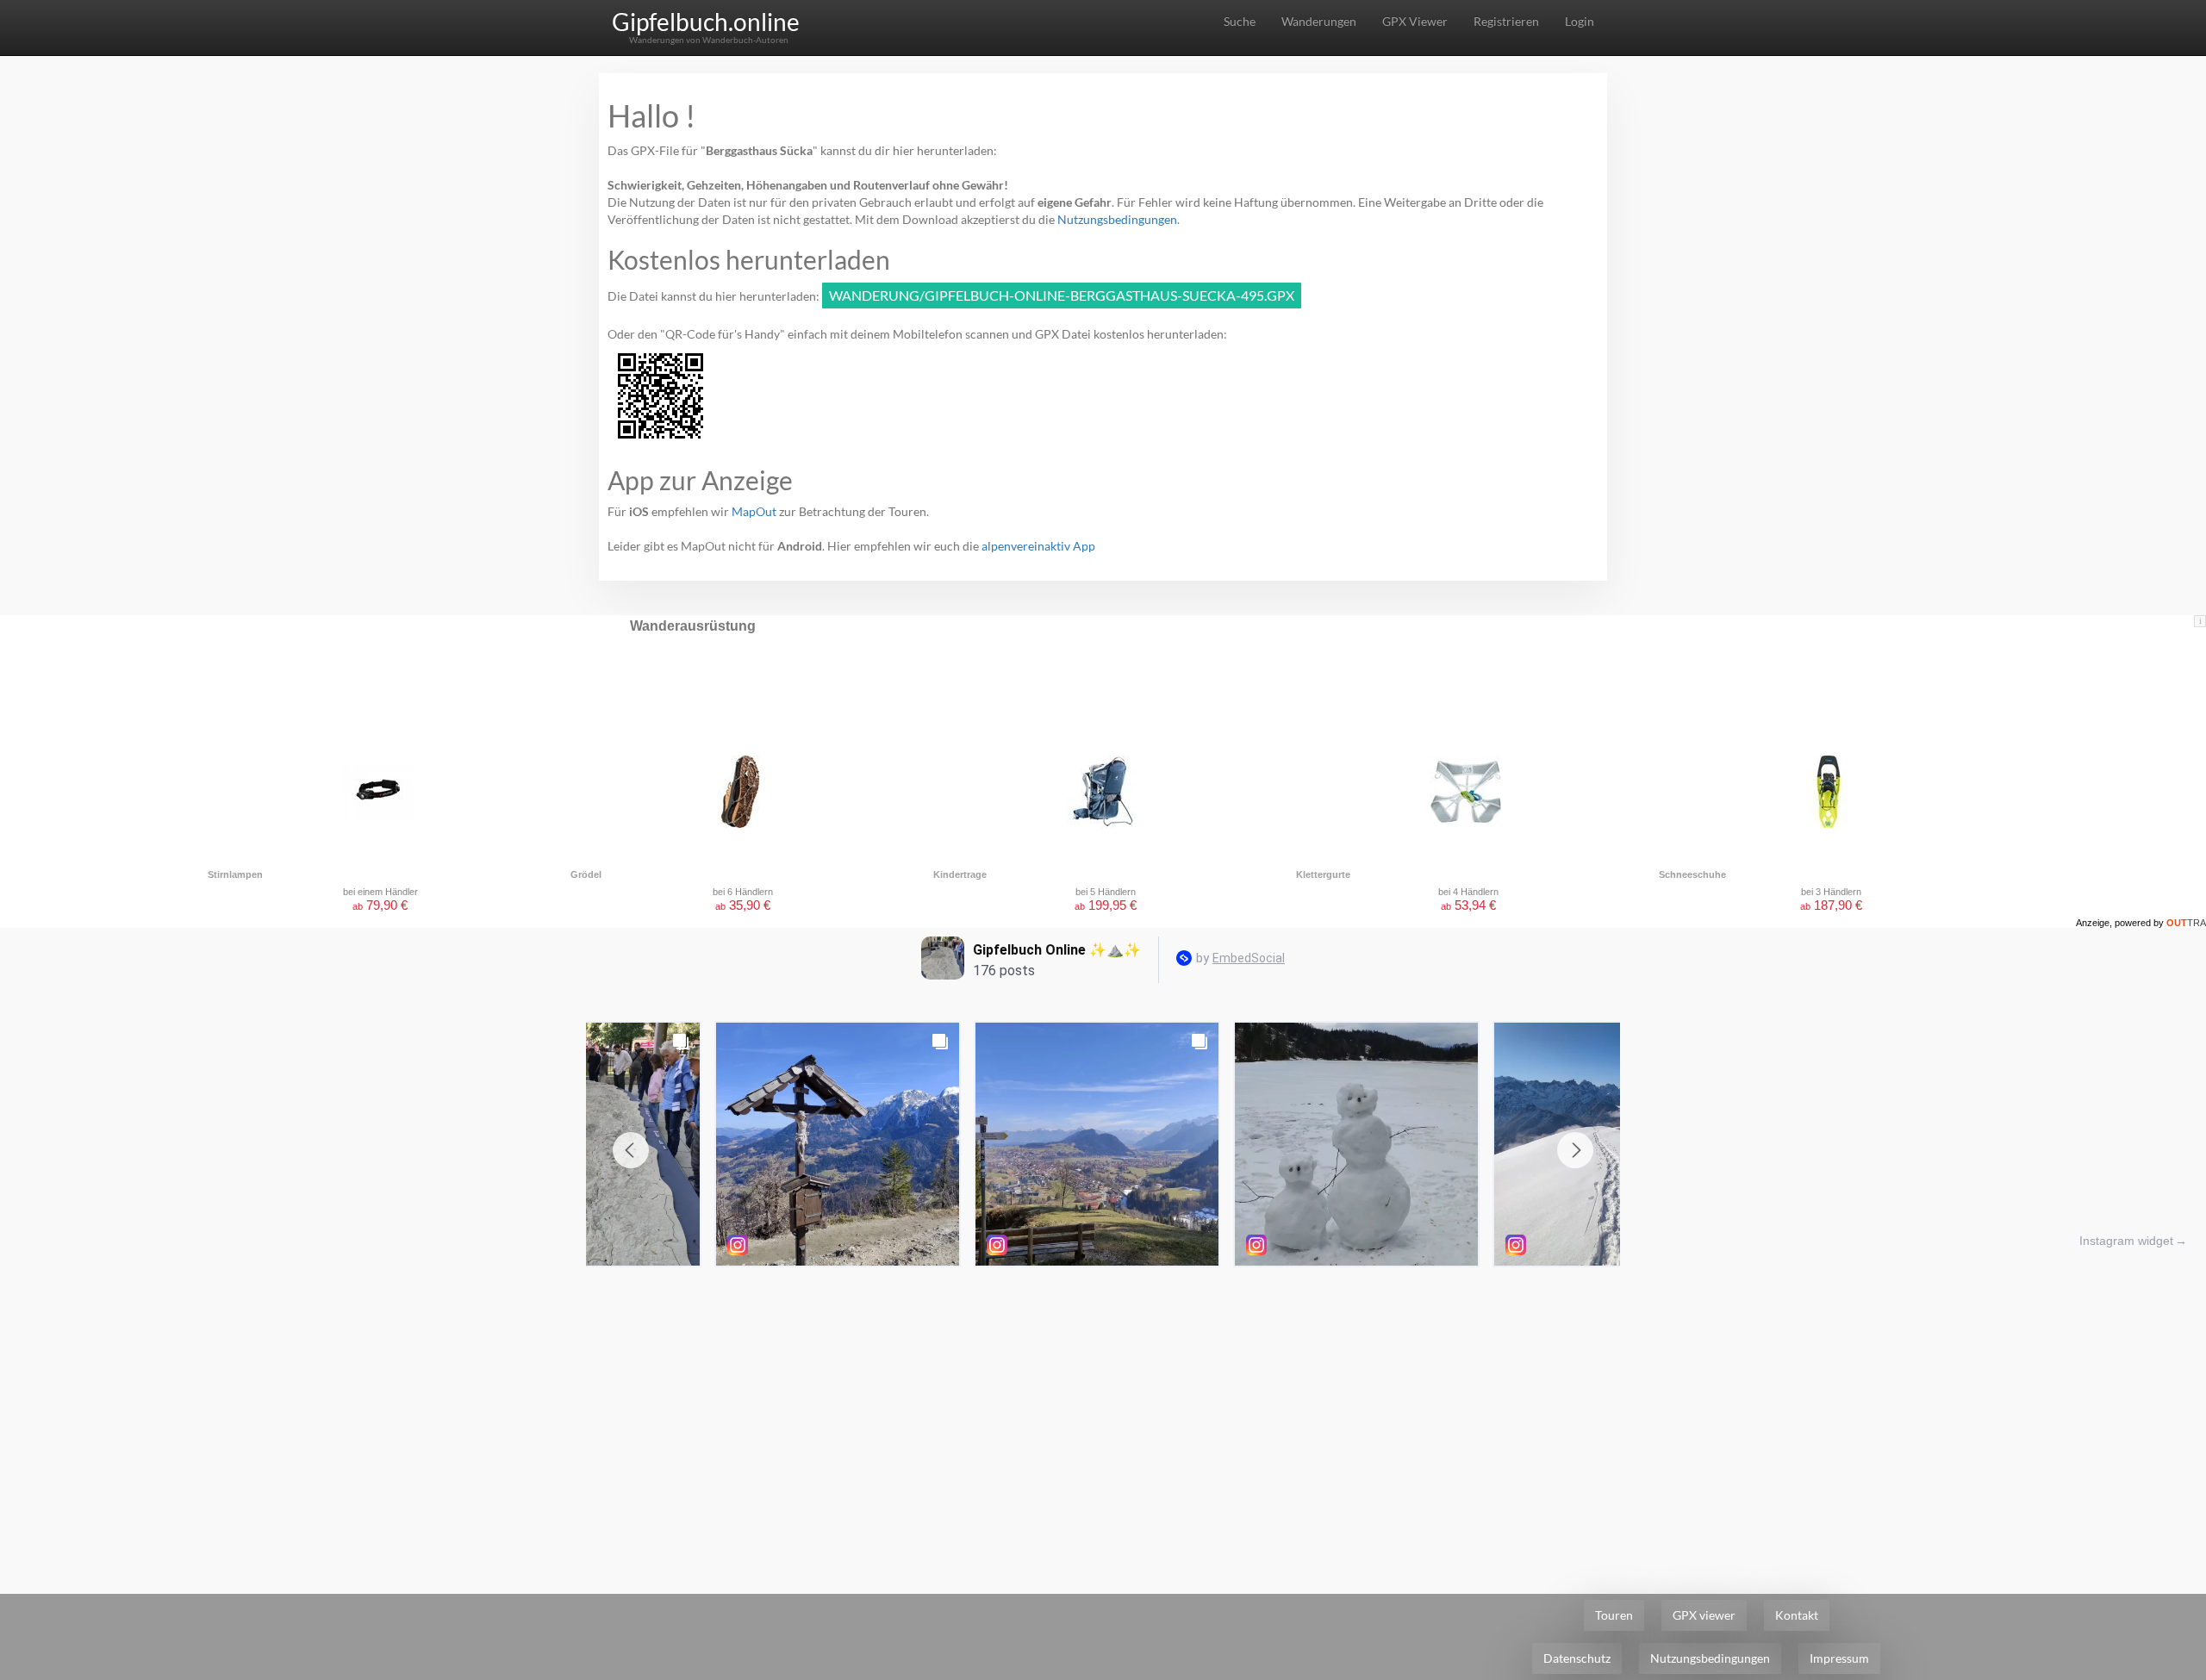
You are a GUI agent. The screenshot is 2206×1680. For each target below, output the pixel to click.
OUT (2186, 923)
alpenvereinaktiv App (1038, 546)
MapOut (754, 511)
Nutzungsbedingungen (1117, 219)
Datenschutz (1577, 1658)
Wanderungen (1319, 21)
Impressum (1839, 1658)
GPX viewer (1704, 1615)
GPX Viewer (1415, 21)
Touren (1614, 1615)
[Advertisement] (1103, 1404)
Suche (1240, 21)
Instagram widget (2126, 1241)
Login (1580, 21)
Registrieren (1506, 21)
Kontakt (1797, 1615)
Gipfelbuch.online (706, 22)
